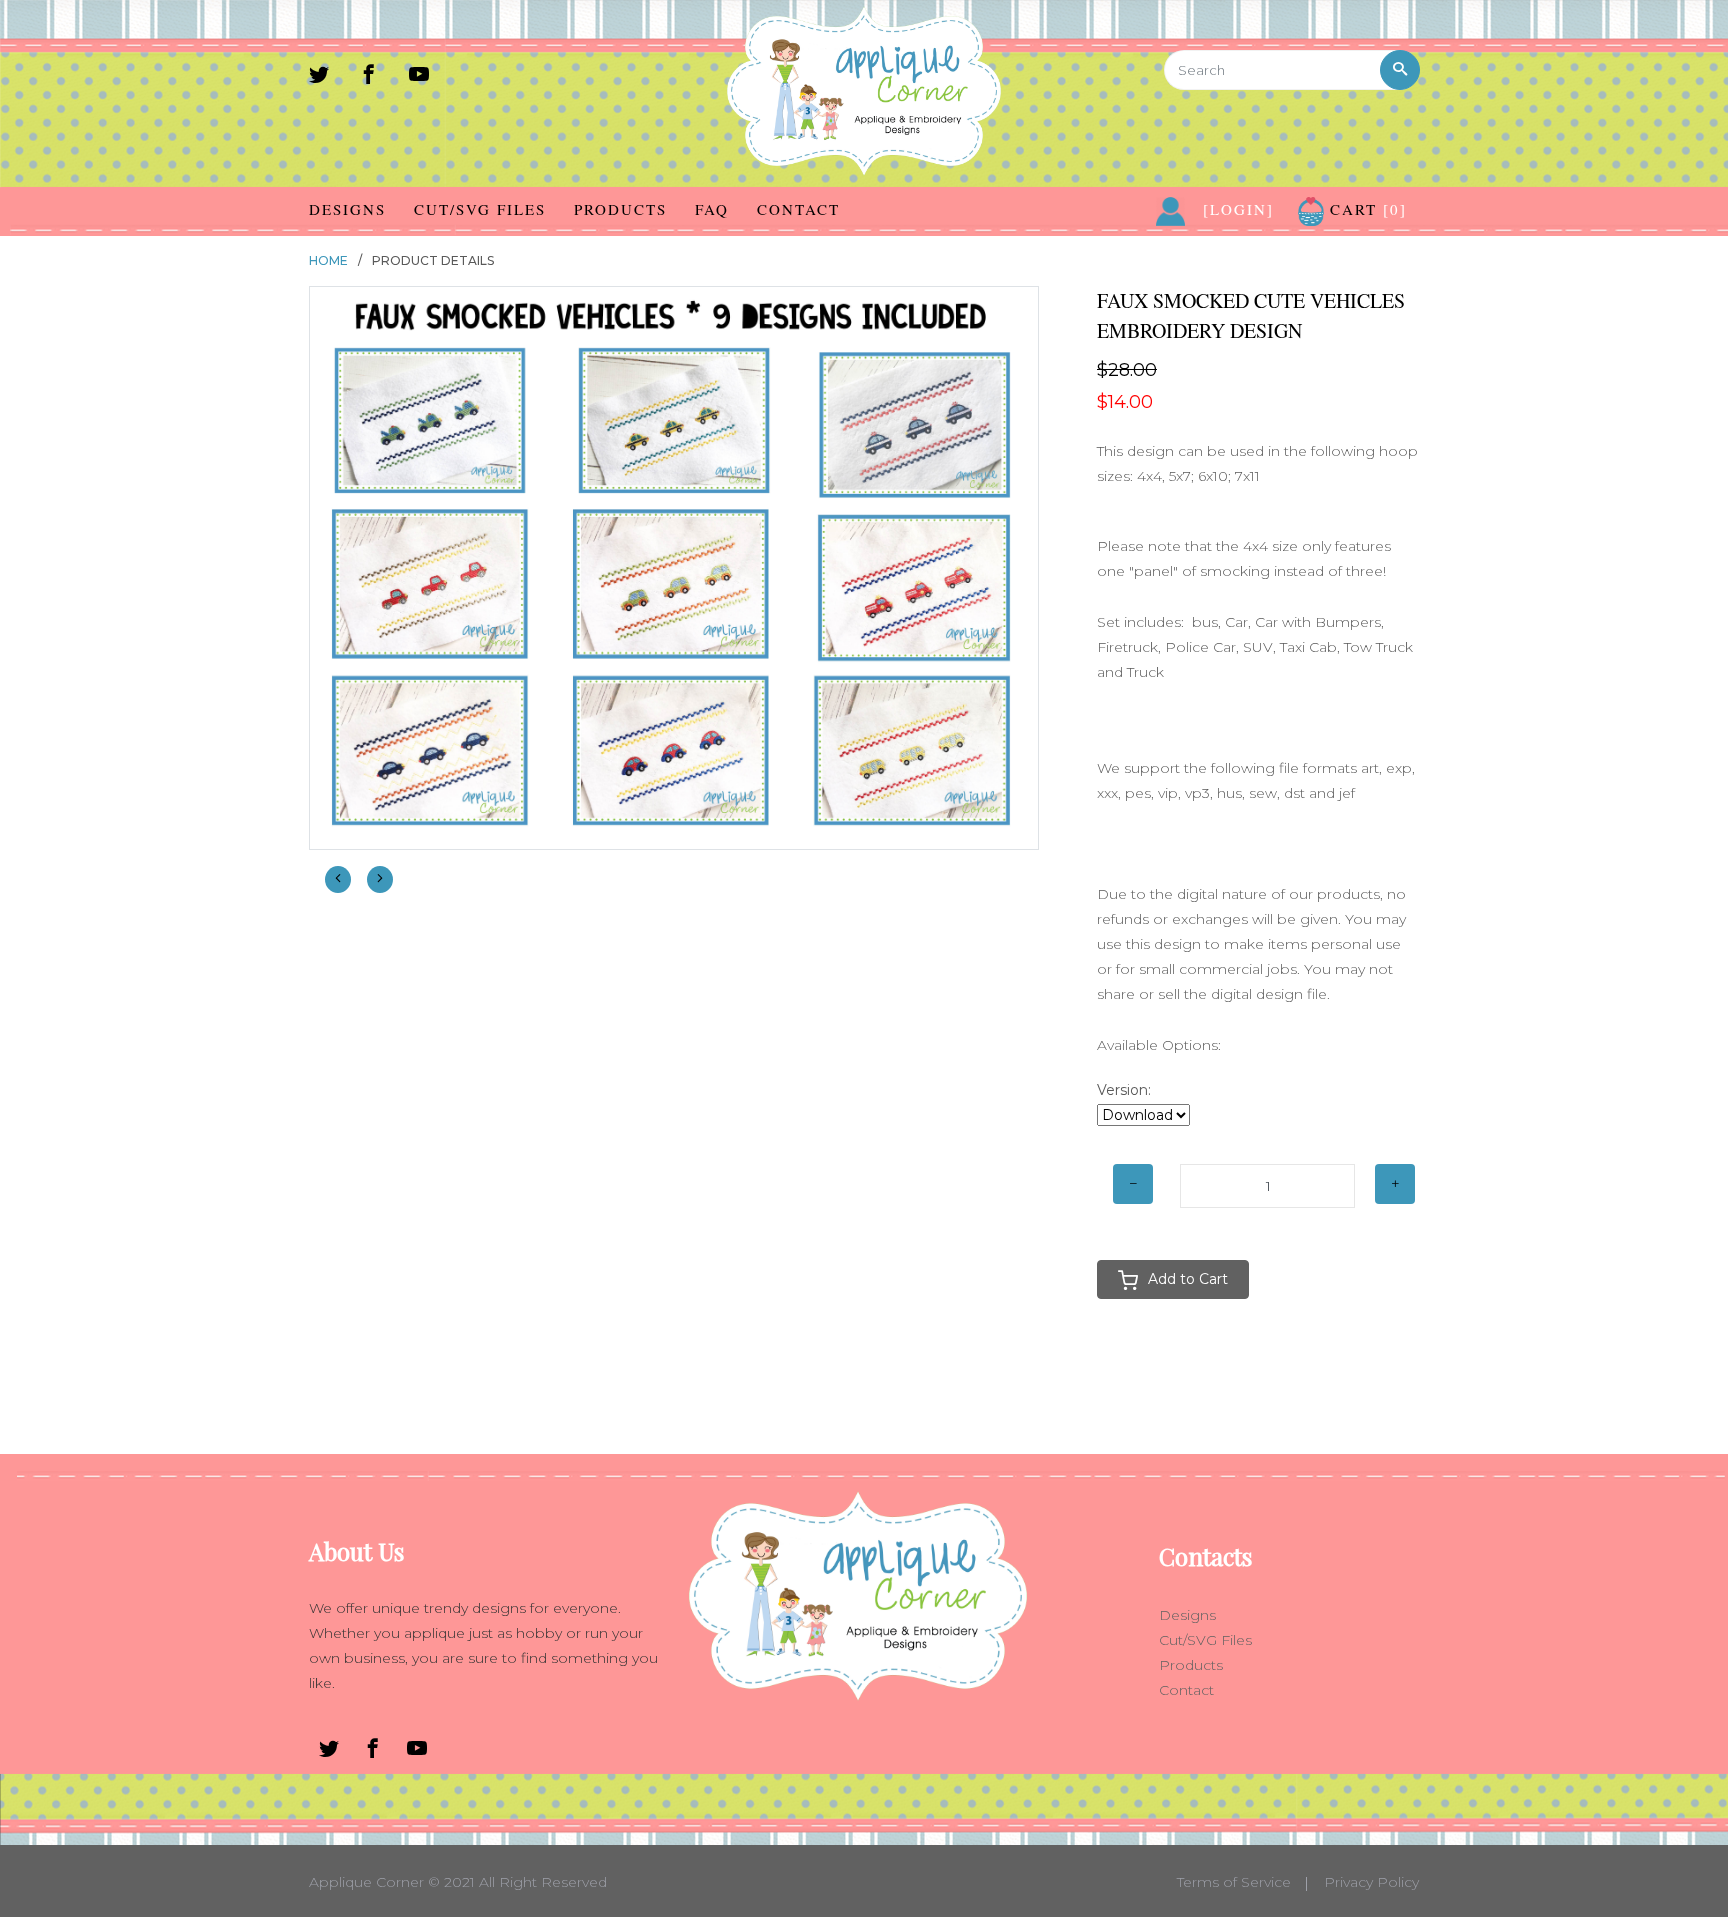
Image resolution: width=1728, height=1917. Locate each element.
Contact (798, 209)
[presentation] (338, 879)
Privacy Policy (1371, 1882)
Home (328, 260)
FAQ (712, 209)
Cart (1365, 209)
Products (620, 209)
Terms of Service (1234, 1882)
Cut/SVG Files (480, 209)
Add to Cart (1188, 1279)
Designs (347, 209)
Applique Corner (366, 1882)
